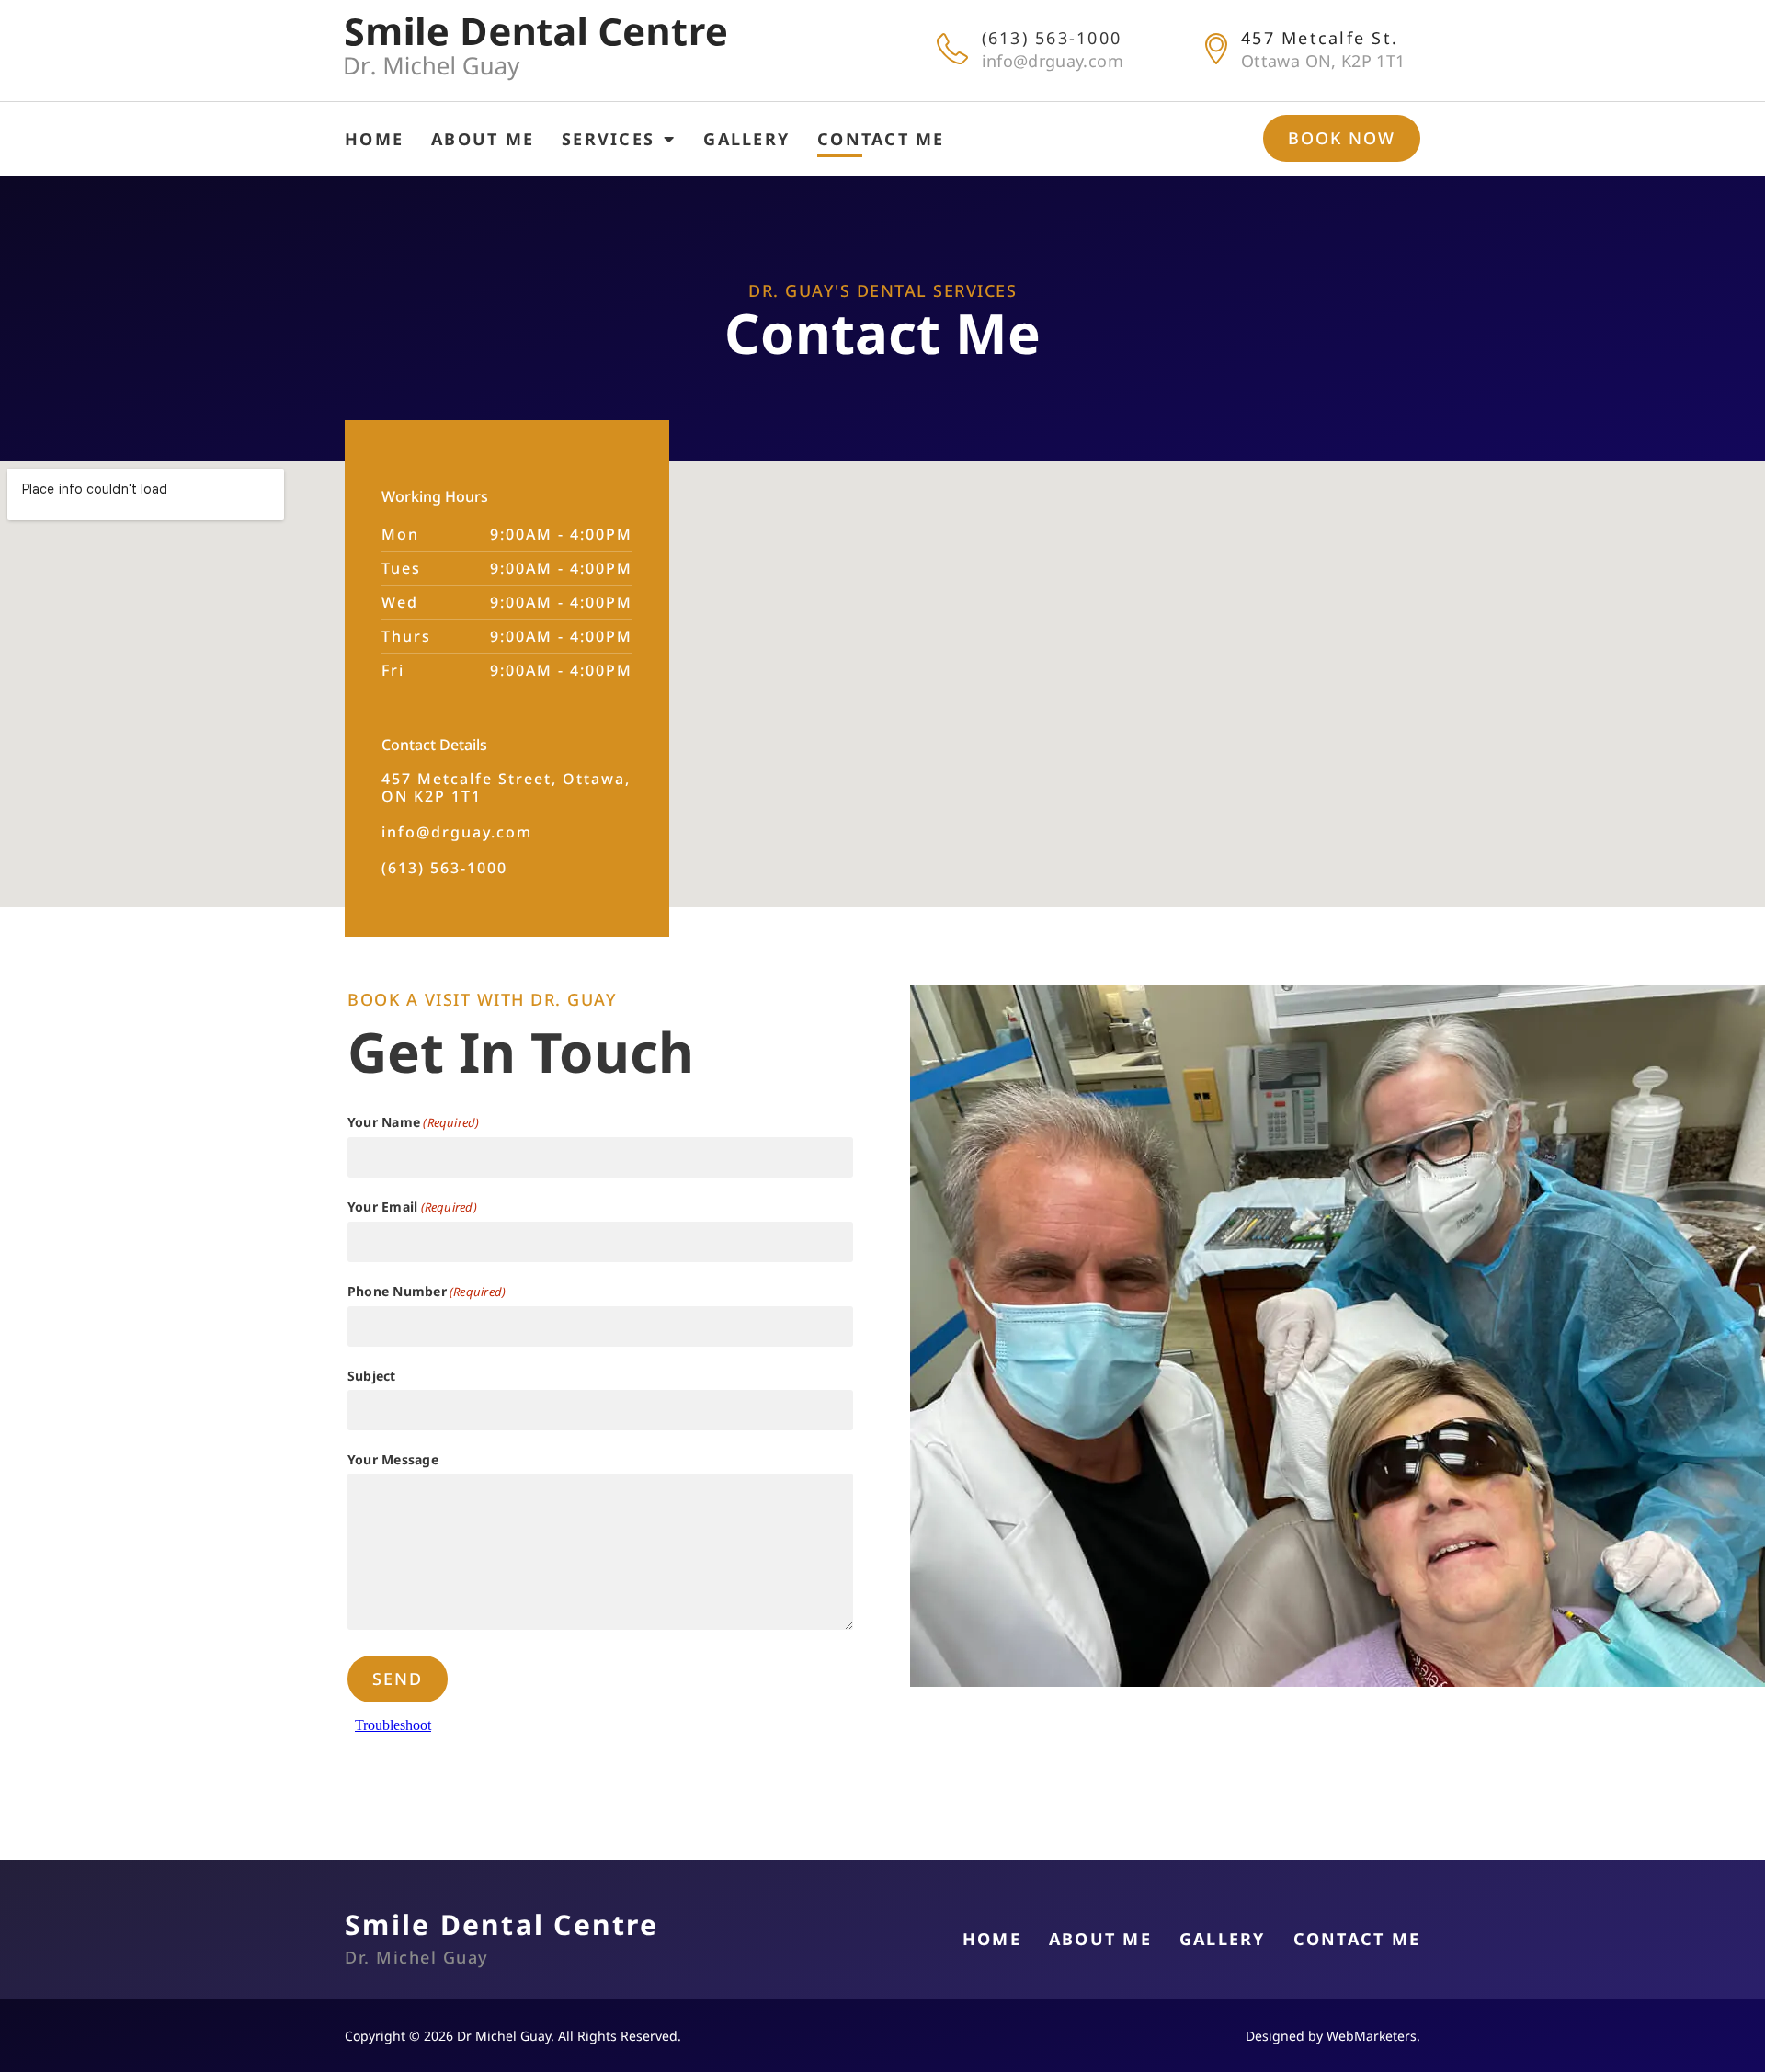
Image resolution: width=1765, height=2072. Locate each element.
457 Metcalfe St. (1320, 38)
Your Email (412, 1207)
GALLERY (746, 139)
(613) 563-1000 (1052, 38)
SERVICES (608, 139)
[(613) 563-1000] (952, 49)
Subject (372, 1376)
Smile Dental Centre (501, 1924)
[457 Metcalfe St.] (1216, 49)
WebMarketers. (1372, 2036)
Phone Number (427, 1291)
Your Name (414, 1122)
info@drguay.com (1053, 61)
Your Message (393, 1459)
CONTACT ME (881, 139)
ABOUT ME (483, 139)
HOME (374, 139)
